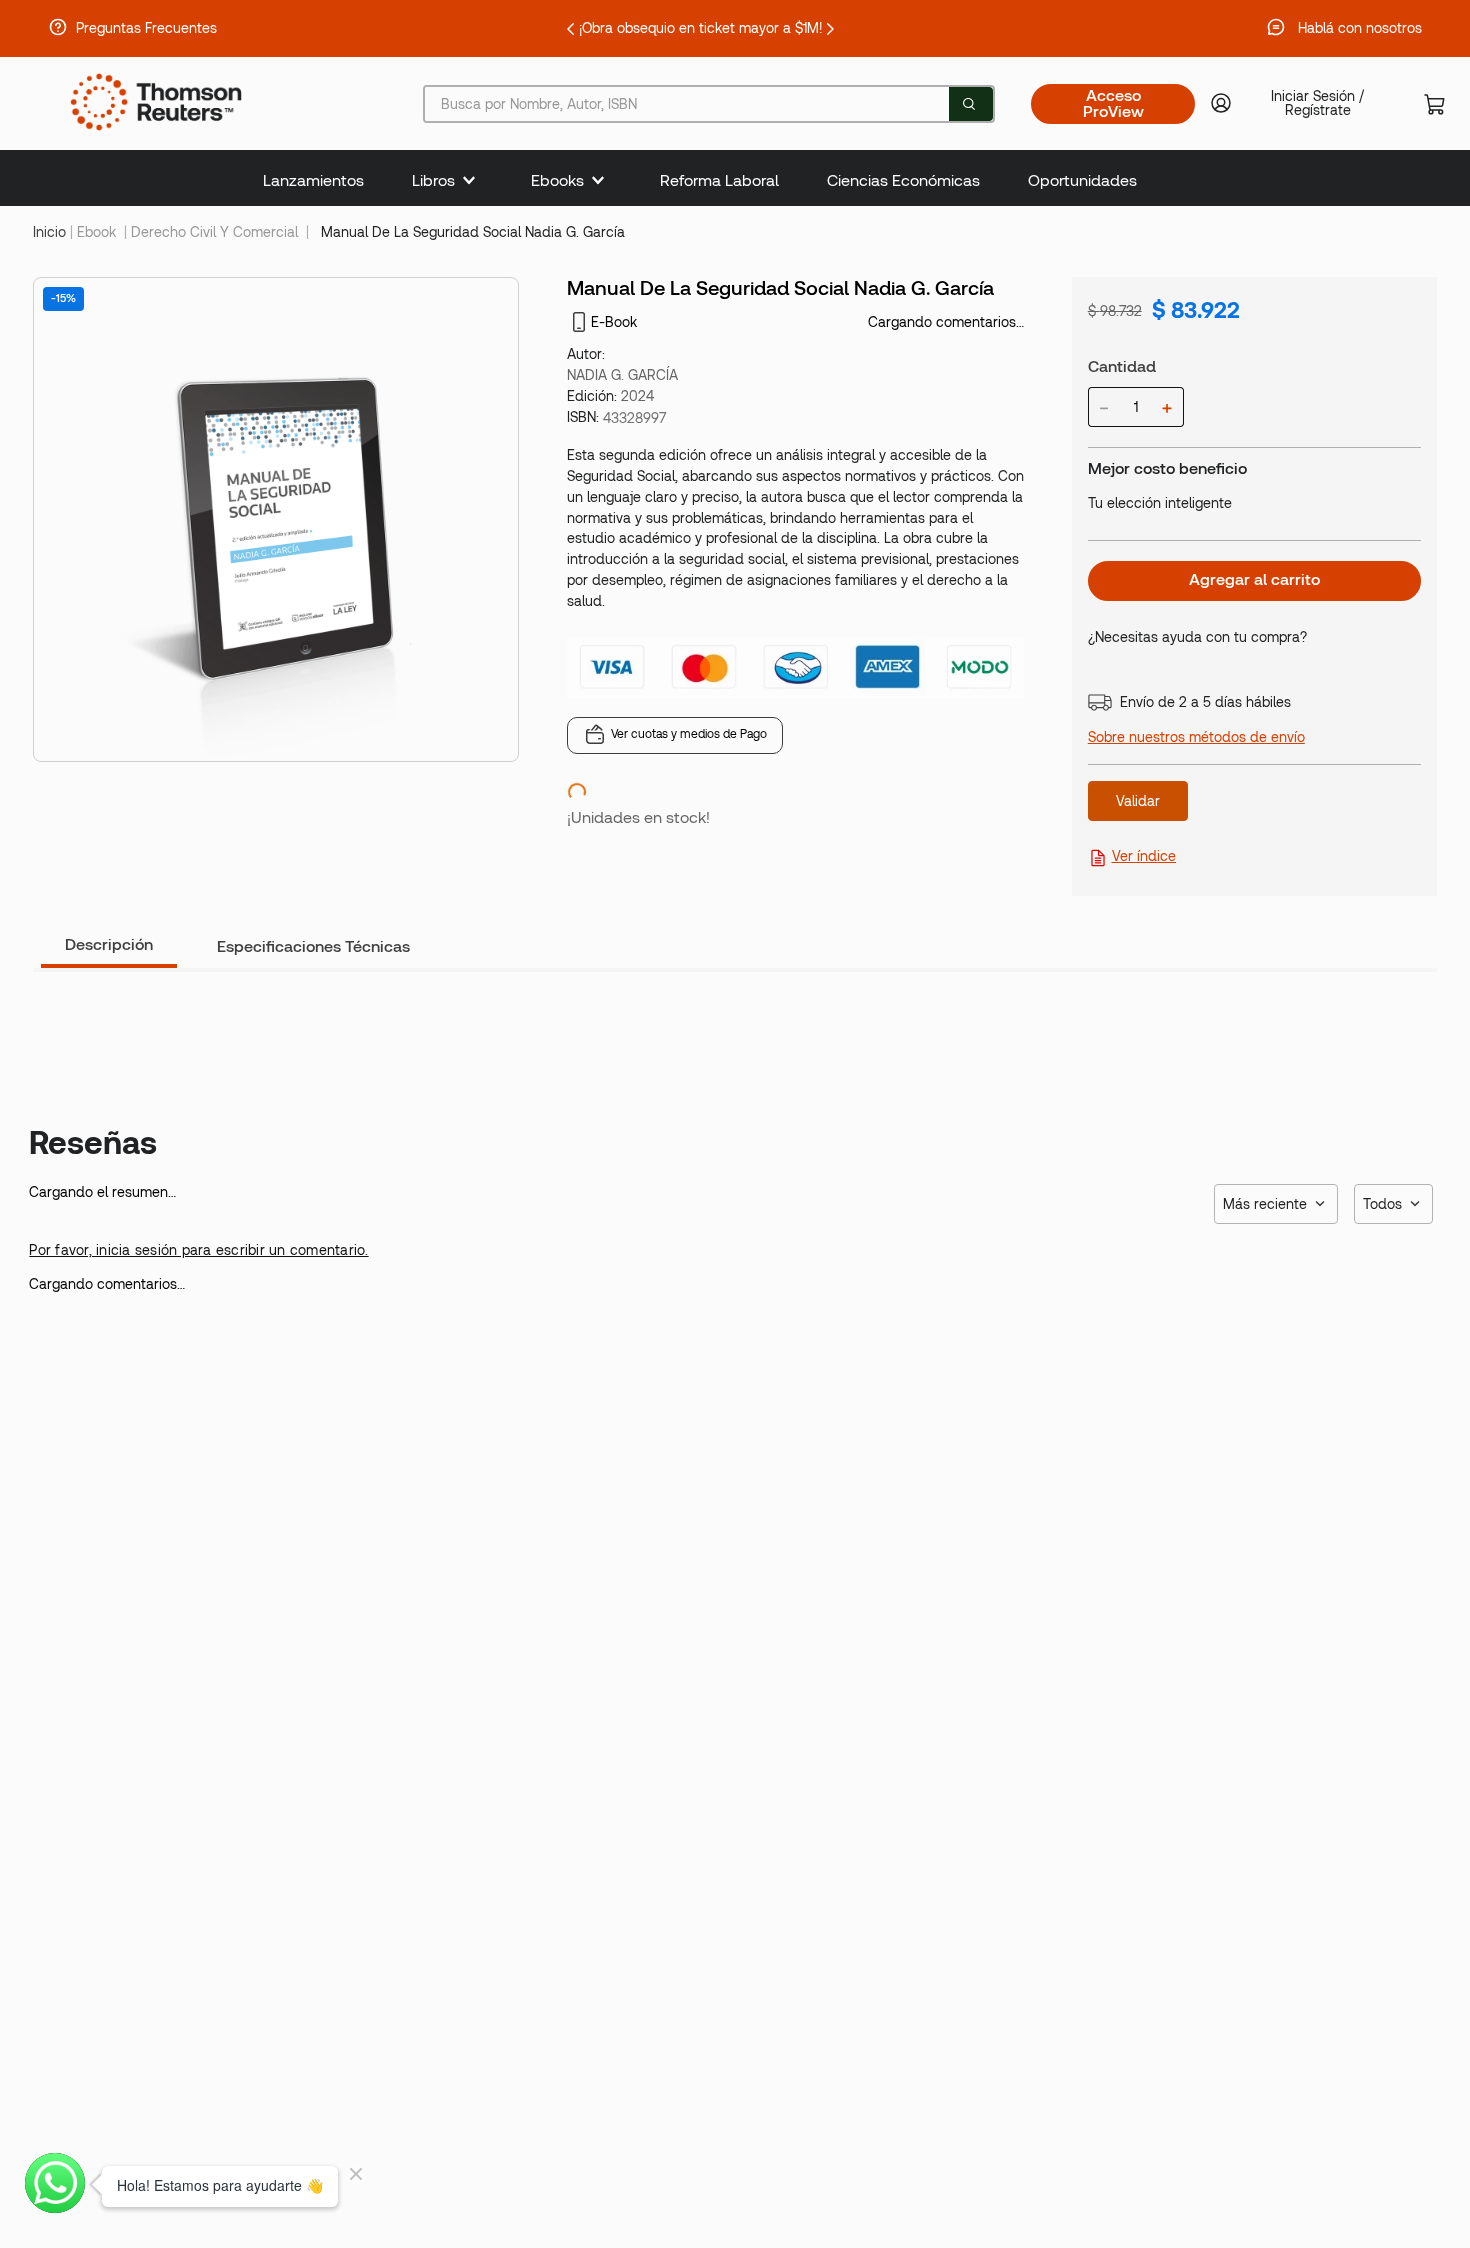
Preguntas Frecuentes (146, 28)
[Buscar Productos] (969, 104)
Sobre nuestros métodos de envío (1196, 737)
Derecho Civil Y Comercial (214, 232)
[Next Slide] (1019, 29)
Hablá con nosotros (1360, 28)
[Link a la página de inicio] (49, 232)
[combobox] (709, 104)
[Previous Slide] (382, 29)
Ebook (96, 232)
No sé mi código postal (1161, 872)
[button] (1348, 1887)
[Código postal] (1201, 816)
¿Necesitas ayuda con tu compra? (1197, 637)
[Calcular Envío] (1364, 831)
